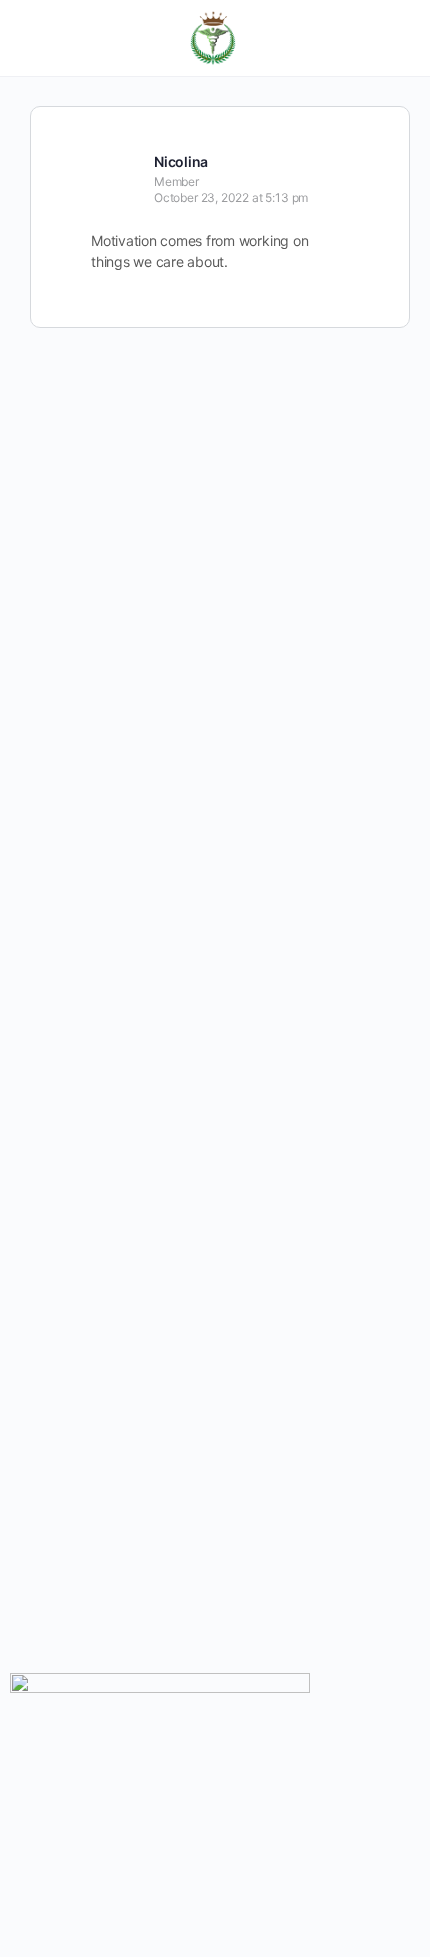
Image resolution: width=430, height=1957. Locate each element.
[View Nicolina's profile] (115, 160)
